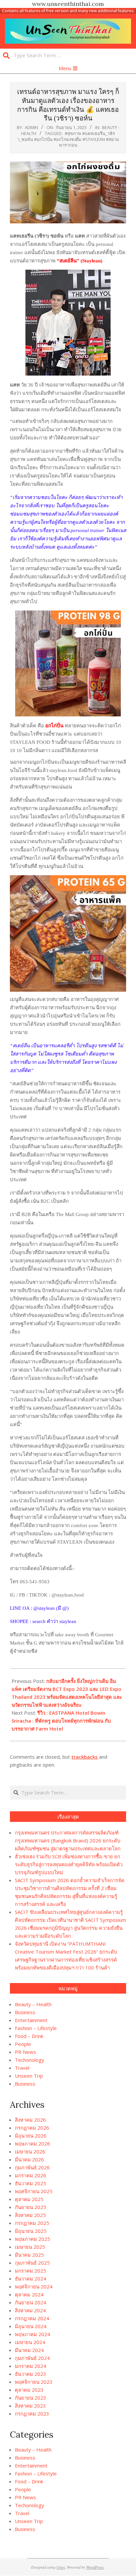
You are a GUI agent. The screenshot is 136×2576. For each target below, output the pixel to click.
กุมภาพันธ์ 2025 (32, 2263)
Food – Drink (29, 2036)
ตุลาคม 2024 (29, 2294)
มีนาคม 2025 (29, 2255)
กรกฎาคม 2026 (32, 2128)
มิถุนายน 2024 (31, 2326)
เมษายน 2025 (30, 2247)
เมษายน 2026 (30, 2151)
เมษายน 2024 (30, 2342)
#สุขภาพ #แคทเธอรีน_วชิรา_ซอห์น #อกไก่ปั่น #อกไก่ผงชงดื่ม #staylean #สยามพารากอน (68, 139)
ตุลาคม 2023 (29, 2390)
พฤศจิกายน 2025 (34, 2191)
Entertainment (31, 2020)
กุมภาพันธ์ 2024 (32, 2358)
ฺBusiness (25, 2084)
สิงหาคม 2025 (30, 2215)
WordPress (95, 2567)
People (23, 2044)
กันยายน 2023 (31, 2398)
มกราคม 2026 (31, 2175)
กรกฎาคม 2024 (32, 2318)
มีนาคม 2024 (29, 2350)
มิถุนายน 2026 (31, 2136)
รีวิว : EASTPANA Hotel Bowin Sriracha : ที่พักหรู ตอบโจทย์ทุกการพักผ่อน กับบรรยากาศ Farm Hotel (61, 1721)
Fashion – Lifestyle (36, 2028)
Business (25, 2012)
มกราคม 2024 (31, 2366)
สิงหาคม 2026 (30, 2120)
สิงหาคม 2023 (30, 2406)
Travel (22, 2068)
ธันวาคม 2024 (31, 2279)
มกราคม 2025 (31, 2271)
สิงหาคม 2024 (30, 2310)
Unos (61, 2567)
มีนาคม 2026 (29, 2159)
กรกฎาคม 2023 (32, 2414)
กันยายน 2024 (31, 2302)
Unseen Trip (29, 2076)
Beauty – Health (33, 2004)
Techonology (30, 2060)
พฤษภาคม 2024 (33, 2334)
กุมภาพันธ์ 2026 (32, 2167)
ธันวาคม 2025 (31, 2183)
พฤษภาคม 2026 (33, 2144)
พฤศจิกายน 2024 (34, 2286)
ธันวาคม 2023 (31, 2374)
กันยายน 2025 (31, 2207)
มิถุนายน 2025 (31, 2231)
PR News (25, 2052)
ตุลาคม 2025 (29, 2199)
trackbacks (85, 1757)
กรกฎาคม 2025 (32, 2223)
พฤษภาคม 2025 (33, 2239)
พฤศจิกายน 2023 (34, 2382)
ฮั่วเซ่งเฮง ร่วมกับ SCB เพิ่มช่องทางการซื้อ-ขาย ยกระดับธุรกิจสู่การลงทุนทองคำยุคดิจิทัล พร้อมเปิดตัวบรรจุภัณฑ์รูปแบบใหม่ (69, 1864)
